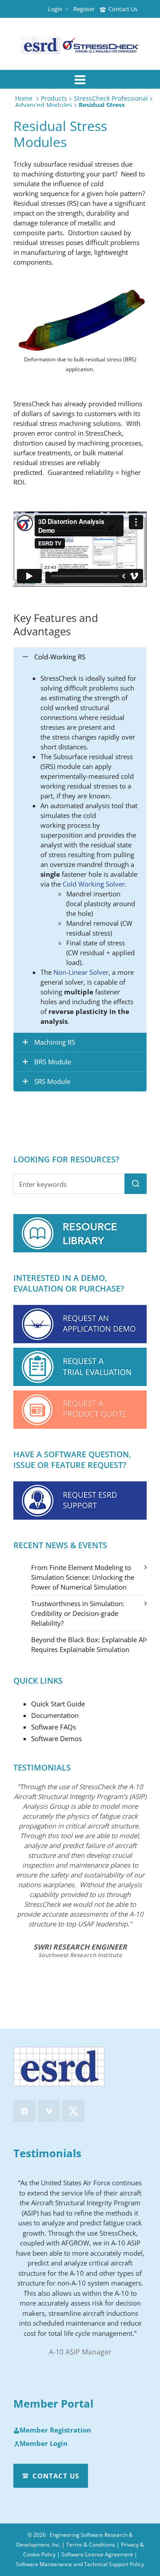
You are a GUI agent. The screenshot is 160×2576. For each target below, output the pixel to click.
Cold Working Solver (94, 884)
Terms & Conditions (91, 2545)
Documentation (55, 1715)
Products (54, 98)
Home (24, 98)
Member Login (44, 2444)
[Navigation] (80, 79)
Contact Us (123, 9)
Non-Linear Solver (81, 972)
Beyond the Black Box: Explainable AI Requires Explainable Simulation (88, 1644)
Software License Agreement (97, 2554)
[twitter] (73, 2111)
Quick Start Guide (58, 1704)
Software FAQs (54, 1727)
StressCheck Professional (111, 98)
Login (55, 9)
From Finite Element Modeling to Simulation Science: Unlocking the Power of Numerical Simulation (83, 1577)
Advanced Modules (44, 105)
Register (84, 9)
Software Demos (56, 1738)
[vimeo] (49, 2111)
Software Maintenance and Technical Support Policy (80, 2564)
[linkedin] (24, 2111)
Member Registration (55, 2430)
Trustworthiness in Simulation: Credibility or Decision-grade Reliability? (78, 1613)
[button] (136, 1184)
